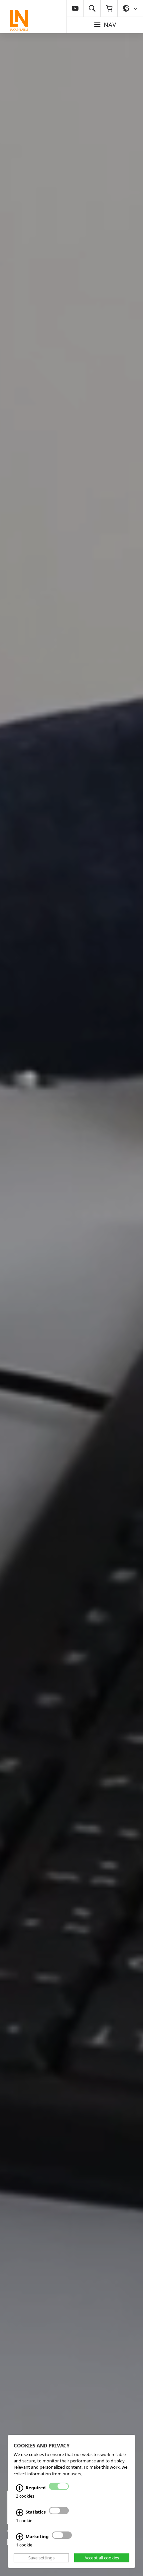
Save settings (41, 2558)
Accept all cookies (102, 2558)
